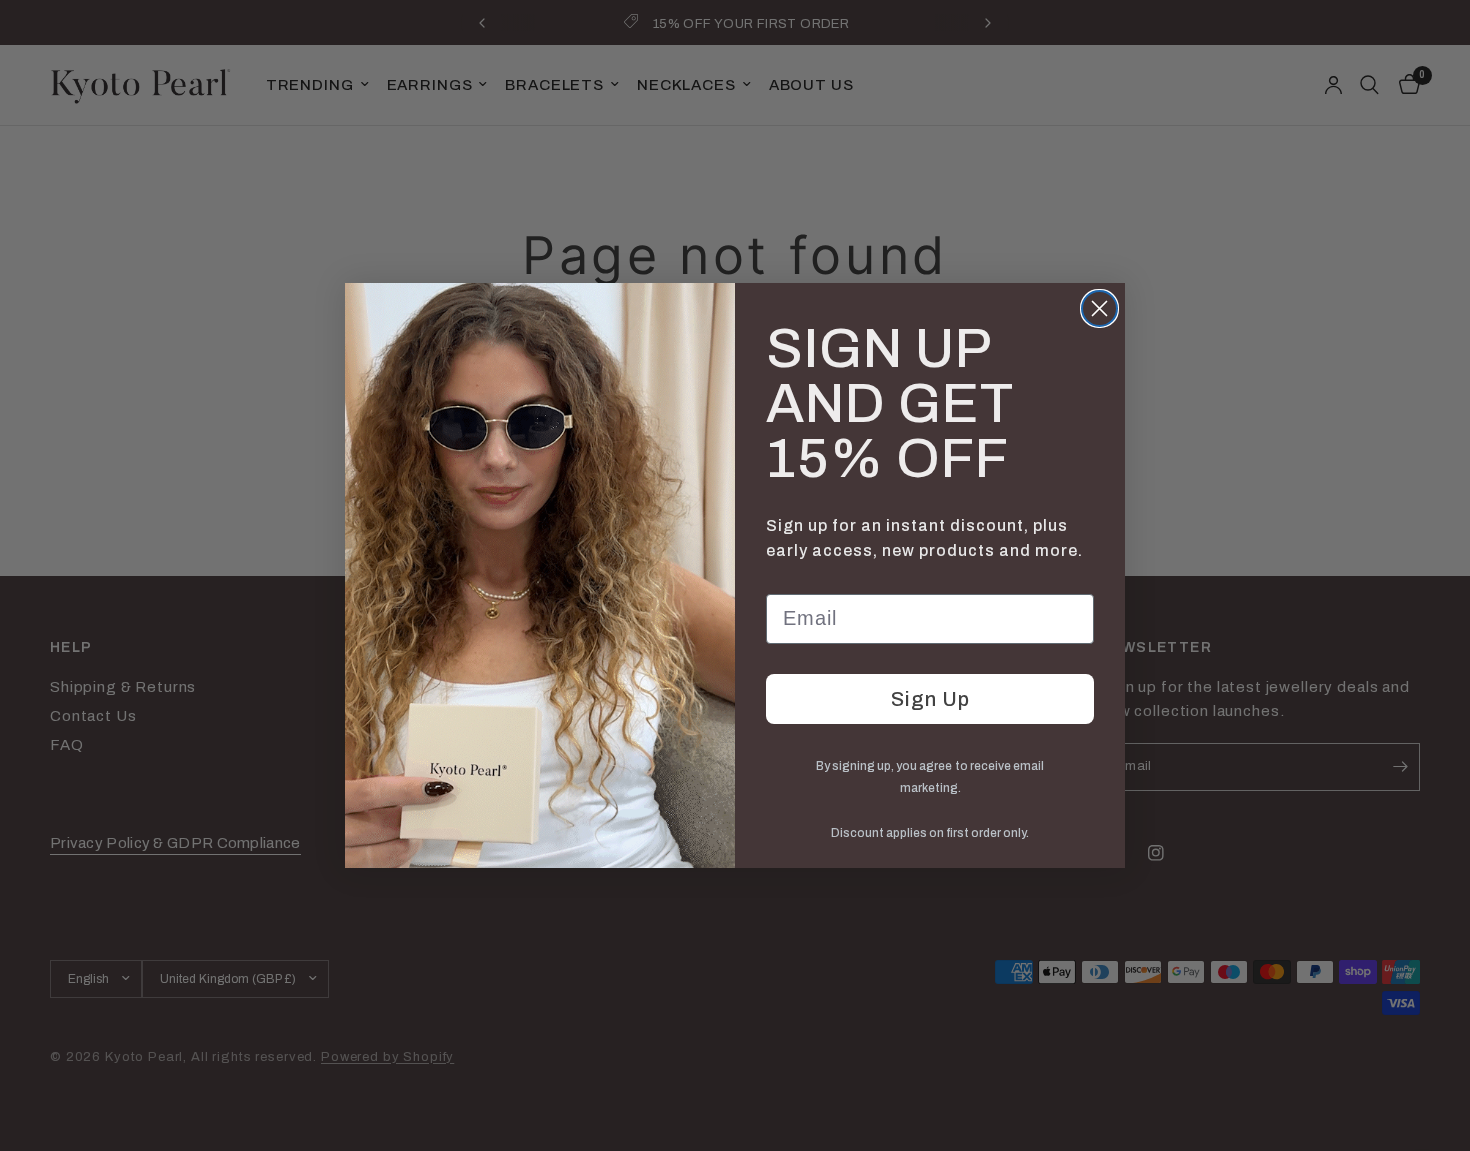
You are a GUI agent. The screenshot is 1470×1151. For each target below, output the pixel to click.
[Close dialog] (1099, 308)
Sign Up (930, 699)
